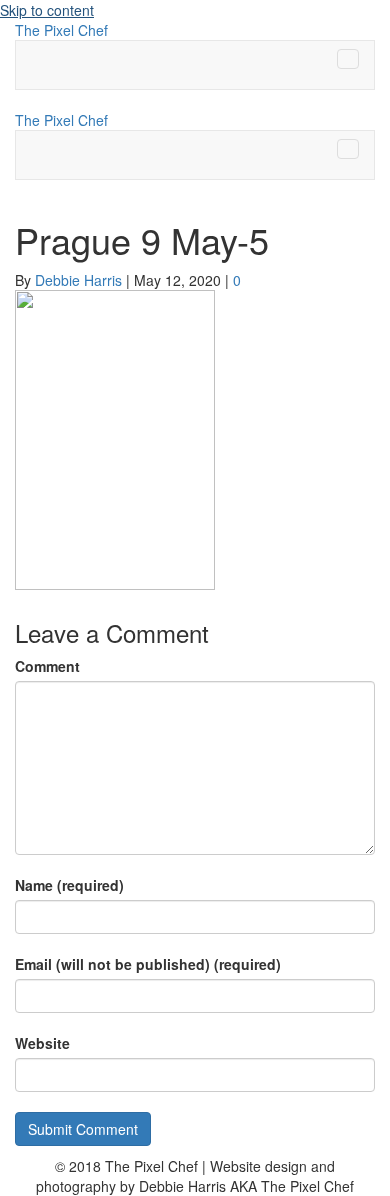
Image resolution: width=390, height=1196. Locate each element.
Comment (47, 666)
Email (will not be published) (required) (148, 964)
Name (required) (69, 885)
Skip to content (47, 10)
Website (42, 1043)
